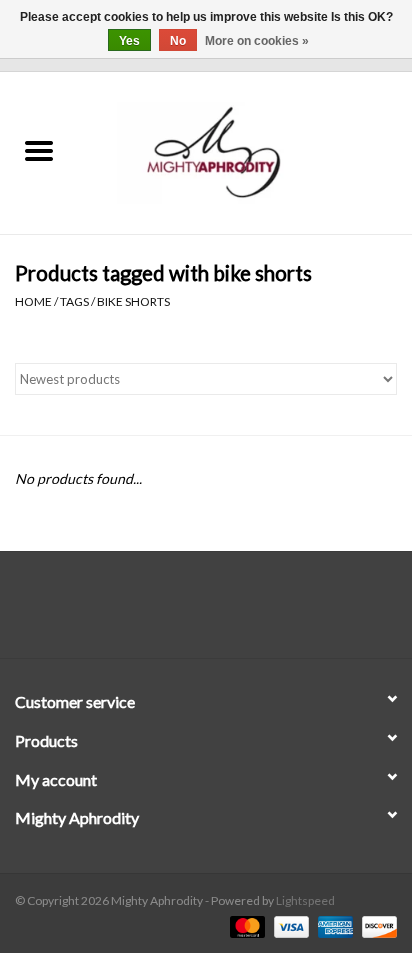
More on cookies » (257, 41)
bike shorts (133, 301)
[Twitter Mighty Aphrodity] (189, 612)
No (178, 41)
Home (33, 301)
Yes (129, 41)
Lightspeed (305, 900)
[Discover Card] (376, 925)
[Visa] (289, 925)
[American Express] (333, 925)
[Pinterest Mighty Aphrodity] (224, 612)
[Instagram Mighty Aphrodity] (259, 612)
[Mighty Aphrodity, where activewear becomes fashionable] (245, 151)
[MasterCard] (245, 925)
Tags (74, 301)
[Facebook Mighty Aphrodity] (154, 612)
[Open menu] (39, 150)
